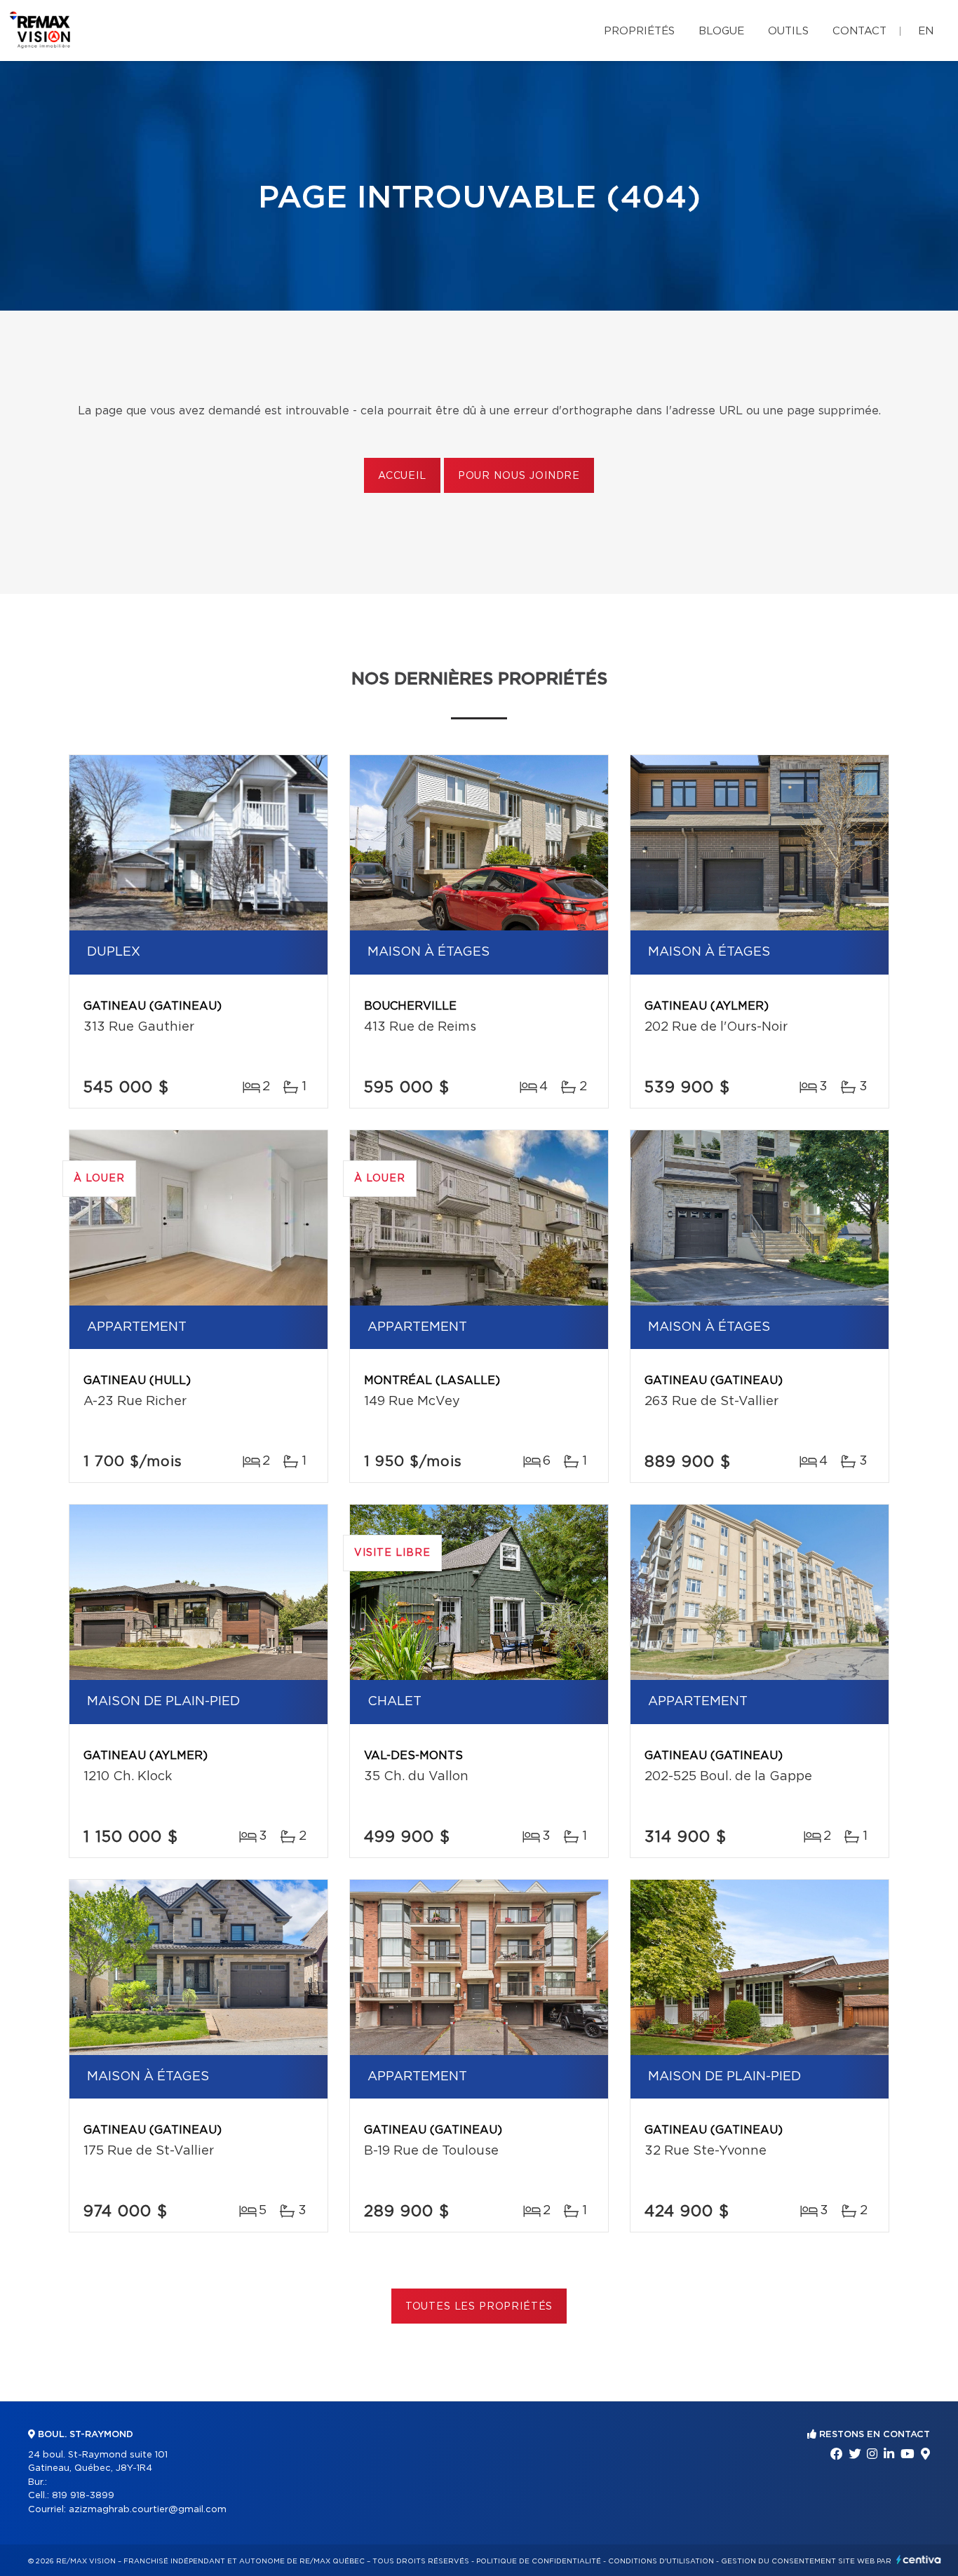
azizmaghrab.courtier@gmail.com (148, 2510)
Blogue (721, 31)
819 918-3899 (83, 2496)
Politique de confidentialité (539, 2561)
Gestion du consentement (778, 2561)
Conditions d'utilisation (661, 2561)
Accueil (402, 476)
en (926, 31)
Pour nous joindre (519, 476)
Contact (859, 31)
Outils (788, 31)
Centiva (919, 2560)
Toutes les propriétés (479, 2307)
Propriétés (639, 31)
